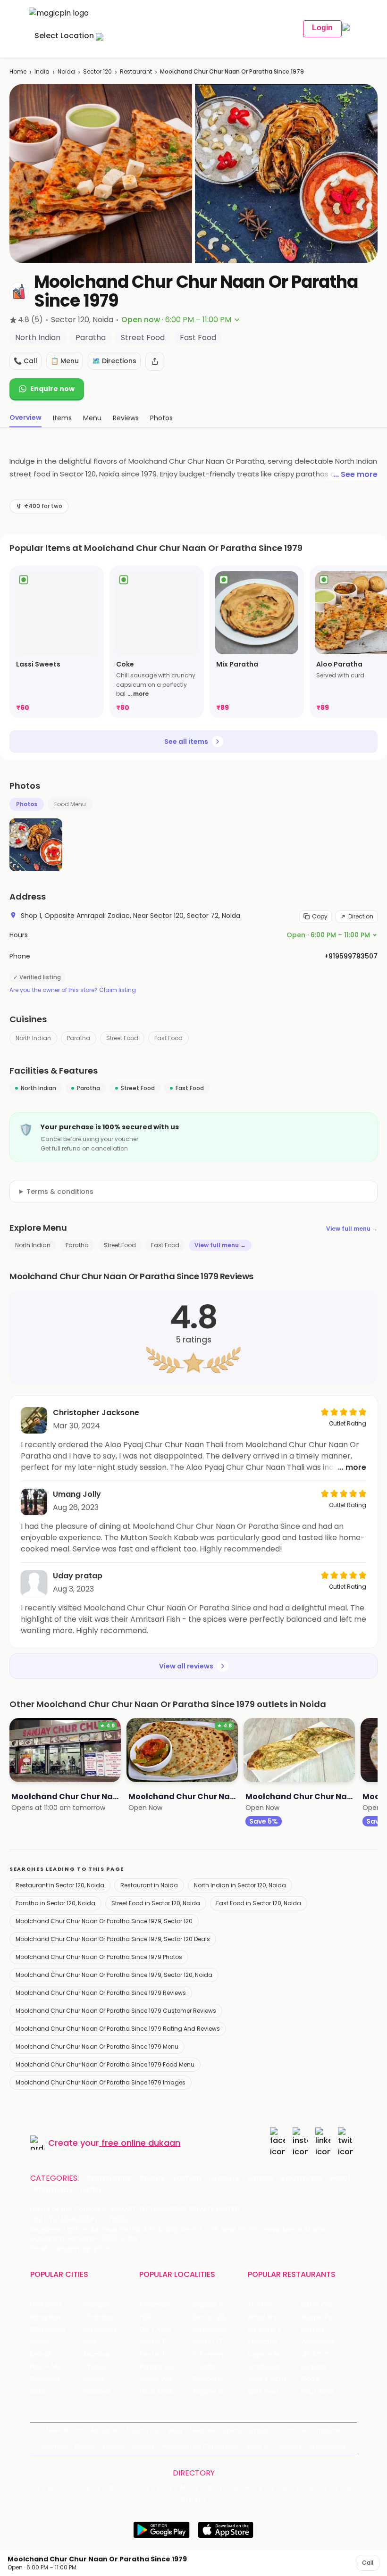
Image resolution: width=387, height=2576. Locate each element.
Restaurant (136, 71)
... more (138, 694)
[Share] (155, 361)
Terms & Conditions (311, 2430)
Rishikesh (45, 2379)
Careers (289, 2447)
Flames (313, 2330)
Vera (254, 2447)
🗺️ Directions (114, 361)
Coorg (94, 2379)
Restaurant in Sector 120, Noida (60, 1885)
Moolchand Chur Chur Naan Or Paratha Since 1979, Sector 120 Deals (113, 1939)
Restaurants (109, 2178)
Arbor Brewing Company (274, 2317)
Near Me (203, 2430)
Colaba (204, 2367)
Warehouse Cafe (328, 2342)
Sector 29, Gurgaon (219, 2317)
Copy (320, 916)
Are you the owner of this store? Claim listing (73, 990)
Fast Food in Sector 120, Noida (259, 1903)
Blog (175, 2430)
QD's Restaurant (274, 2392)
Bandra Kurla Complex (166, 2367)
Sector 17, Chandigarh (219, 2342)
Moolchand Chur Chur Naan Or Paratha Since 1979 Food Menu (105, 2064)
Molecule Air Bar (274, 2342)
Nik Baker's (265, 2330)
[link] (57, 642)
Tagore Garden (218, 2392)
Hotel (340, 2178)
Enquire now (52, 389)
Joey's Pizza (267, 2379)
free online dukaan (141, 2143)
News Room (65, 2430)
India (42, 71)
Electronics (302, 2178)
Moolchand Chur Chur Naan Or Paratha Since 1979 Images (101, 2082)
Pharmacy (53, 2190)
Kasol (39, 2392)
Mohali (41, 2355)
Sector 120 (97, 71)
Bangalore (47, 2317)
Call (368, 2563)
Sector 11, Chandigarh (166, 2355)
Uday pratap (78, 1576)
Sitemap (54, 2447)
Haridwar (98, 2392)
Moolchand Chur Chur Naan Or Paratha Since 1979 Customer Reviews (116, 2011)
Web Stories (328, 2447)
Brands (144, 2447)
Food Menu (70, 804)
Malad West (159, 2379)
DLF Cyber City (163, 2330)
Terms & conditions (60, 1192)
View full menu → (352, 1229)
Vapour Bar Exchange (274, 2355)
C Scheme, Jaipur (219, 2355)
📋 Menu (65, 361)
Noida (66, 71)
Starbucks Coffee (274, 2367)
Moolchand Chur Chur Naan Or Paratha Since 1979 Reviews (101, 1993)
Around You (143, 2430)
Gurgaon (98, 2305)
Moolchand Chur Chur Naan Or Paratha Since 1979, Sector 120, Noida (114, 1975)
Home (18, 71)
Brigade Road (214, 2305)
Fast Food (168, 1038)
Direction (361, 916)
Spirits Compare (248, 2430)
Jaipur (40, 2342)
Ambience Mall (217, 2330)
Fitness (260, 2178)
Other (91, 2190)
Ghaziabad (48, 2330)
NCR (90, 2342)
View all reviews (186, 1666)
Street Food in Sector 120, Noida (156, 1903)
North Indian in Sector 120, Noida (240, 1885)
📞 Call (25, 361)
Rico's (310, 2379)
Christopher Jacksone (96, 1413)
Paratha (79, 1038)
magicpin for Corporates (201, 2447)
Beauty (152, 2178)
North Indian (33, 1038)
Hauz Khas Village (166, 2392)
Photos (27, 804)
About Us (104, 2430)
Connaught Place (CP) (219, 2379)
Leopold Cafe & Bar (328, 2367)
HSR (145, 2317)
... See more (355, 474)
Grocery (224, 2178)
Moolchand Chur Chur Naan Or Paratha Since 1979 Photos (99, 1957)
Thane (94, 2367)
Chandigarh (103, 2317)
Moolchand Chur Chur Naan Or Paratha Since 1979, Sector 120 (104, 1921)
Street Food (122, 1038)
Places (85, 2447)
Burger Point (321, 2317)
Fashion (187, 2178)
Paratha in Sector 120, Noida (55, 1903)
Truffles (261, 2305)
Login (322, 28)
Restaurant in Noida (149, 1885)
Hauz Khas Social (328, 2392)
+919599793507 (351, 956)
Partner (114, 2447)
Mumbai (97, 2355)
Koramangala (161, 2305)
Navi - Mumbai (54, 2367)
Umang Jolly (77, 1494)
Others (193, 2499)
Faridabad (100, 2330)
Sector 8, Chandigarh (166, 2342)
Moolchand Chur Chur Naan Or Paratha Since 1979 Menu (97, 2047)
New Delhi (46, 2305)
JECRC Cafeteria (328, 2355)
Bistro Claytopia (327, 2305)
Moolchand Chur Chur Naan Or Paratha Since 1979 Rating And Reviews (118, 2029)
